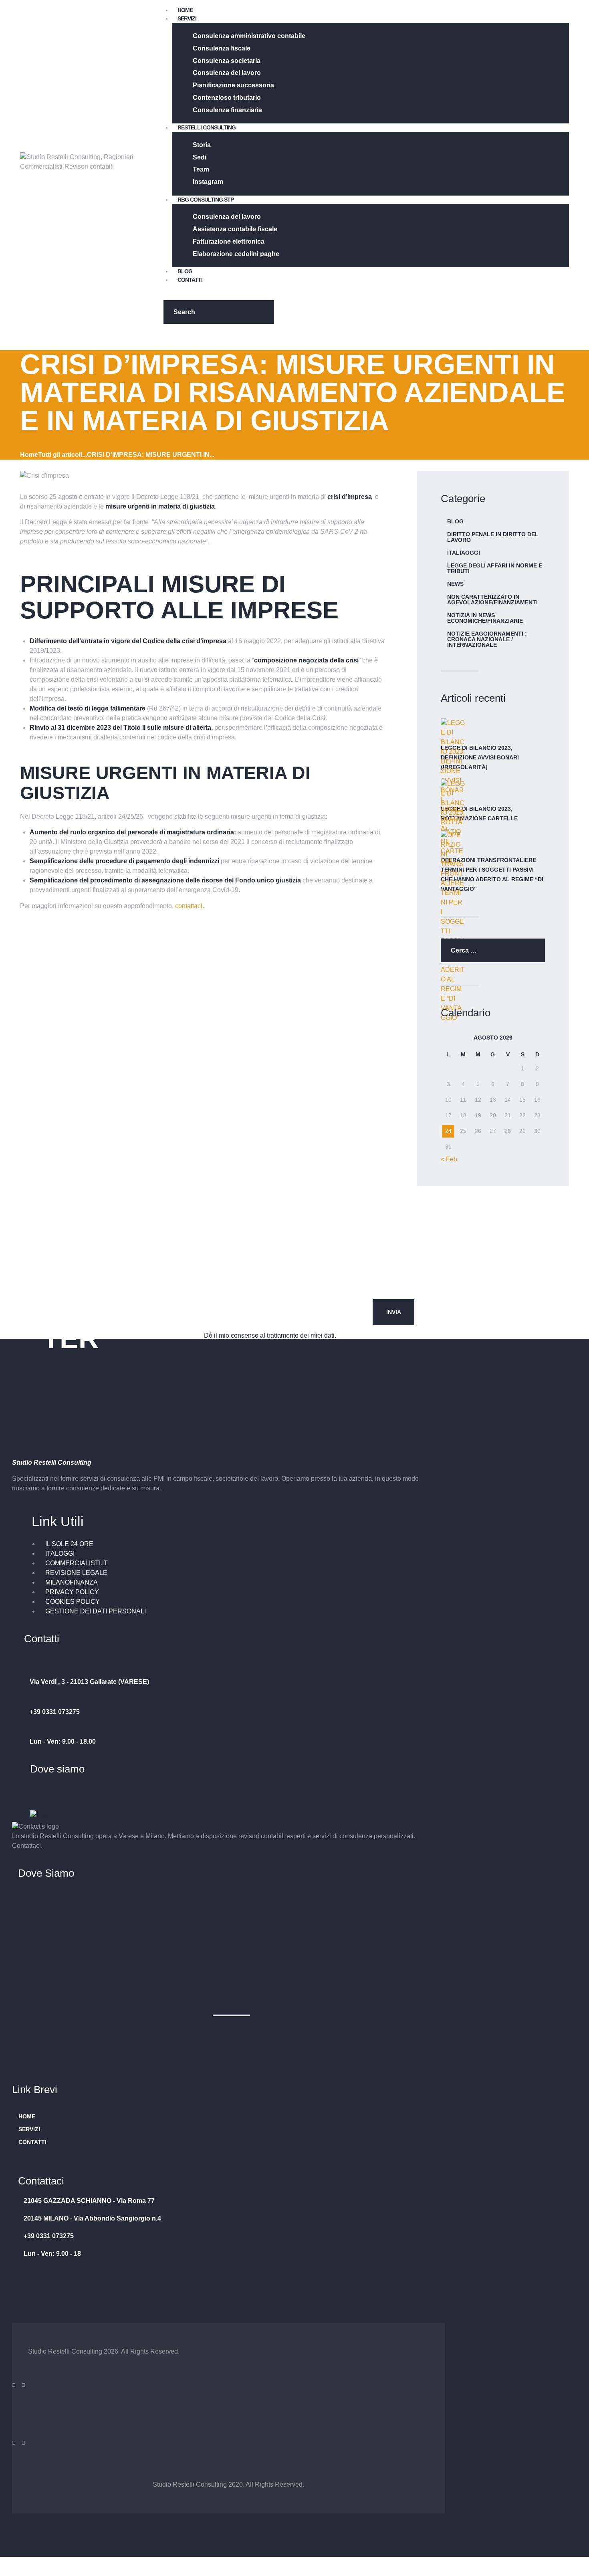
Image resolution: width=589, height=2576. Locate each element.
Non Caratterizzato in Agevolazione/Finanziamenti (492, 600)
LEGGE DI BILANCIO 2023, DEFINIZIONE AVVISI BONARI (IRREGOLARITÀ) (480, 757)
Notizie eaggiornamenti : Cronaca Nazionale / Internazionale (487, 639)
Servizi (29, 2129)
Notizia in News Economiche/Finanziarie (485, 618)
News (455, 584)
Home (29, 455)
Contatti (32, 2142)
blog (455, 521)
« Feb (449, 1159)
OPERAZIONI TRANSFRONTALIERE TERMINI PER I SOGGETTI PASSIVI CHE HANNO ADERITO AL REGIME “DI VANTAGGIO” (492, 874)
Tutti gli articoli (60, 455)
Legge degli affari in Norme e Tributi (495, 568)
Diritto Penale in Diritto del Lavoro (493, 537)
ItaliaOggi (464, 553)
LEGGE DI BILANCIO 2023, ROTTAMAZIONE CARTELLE (479, 814)
